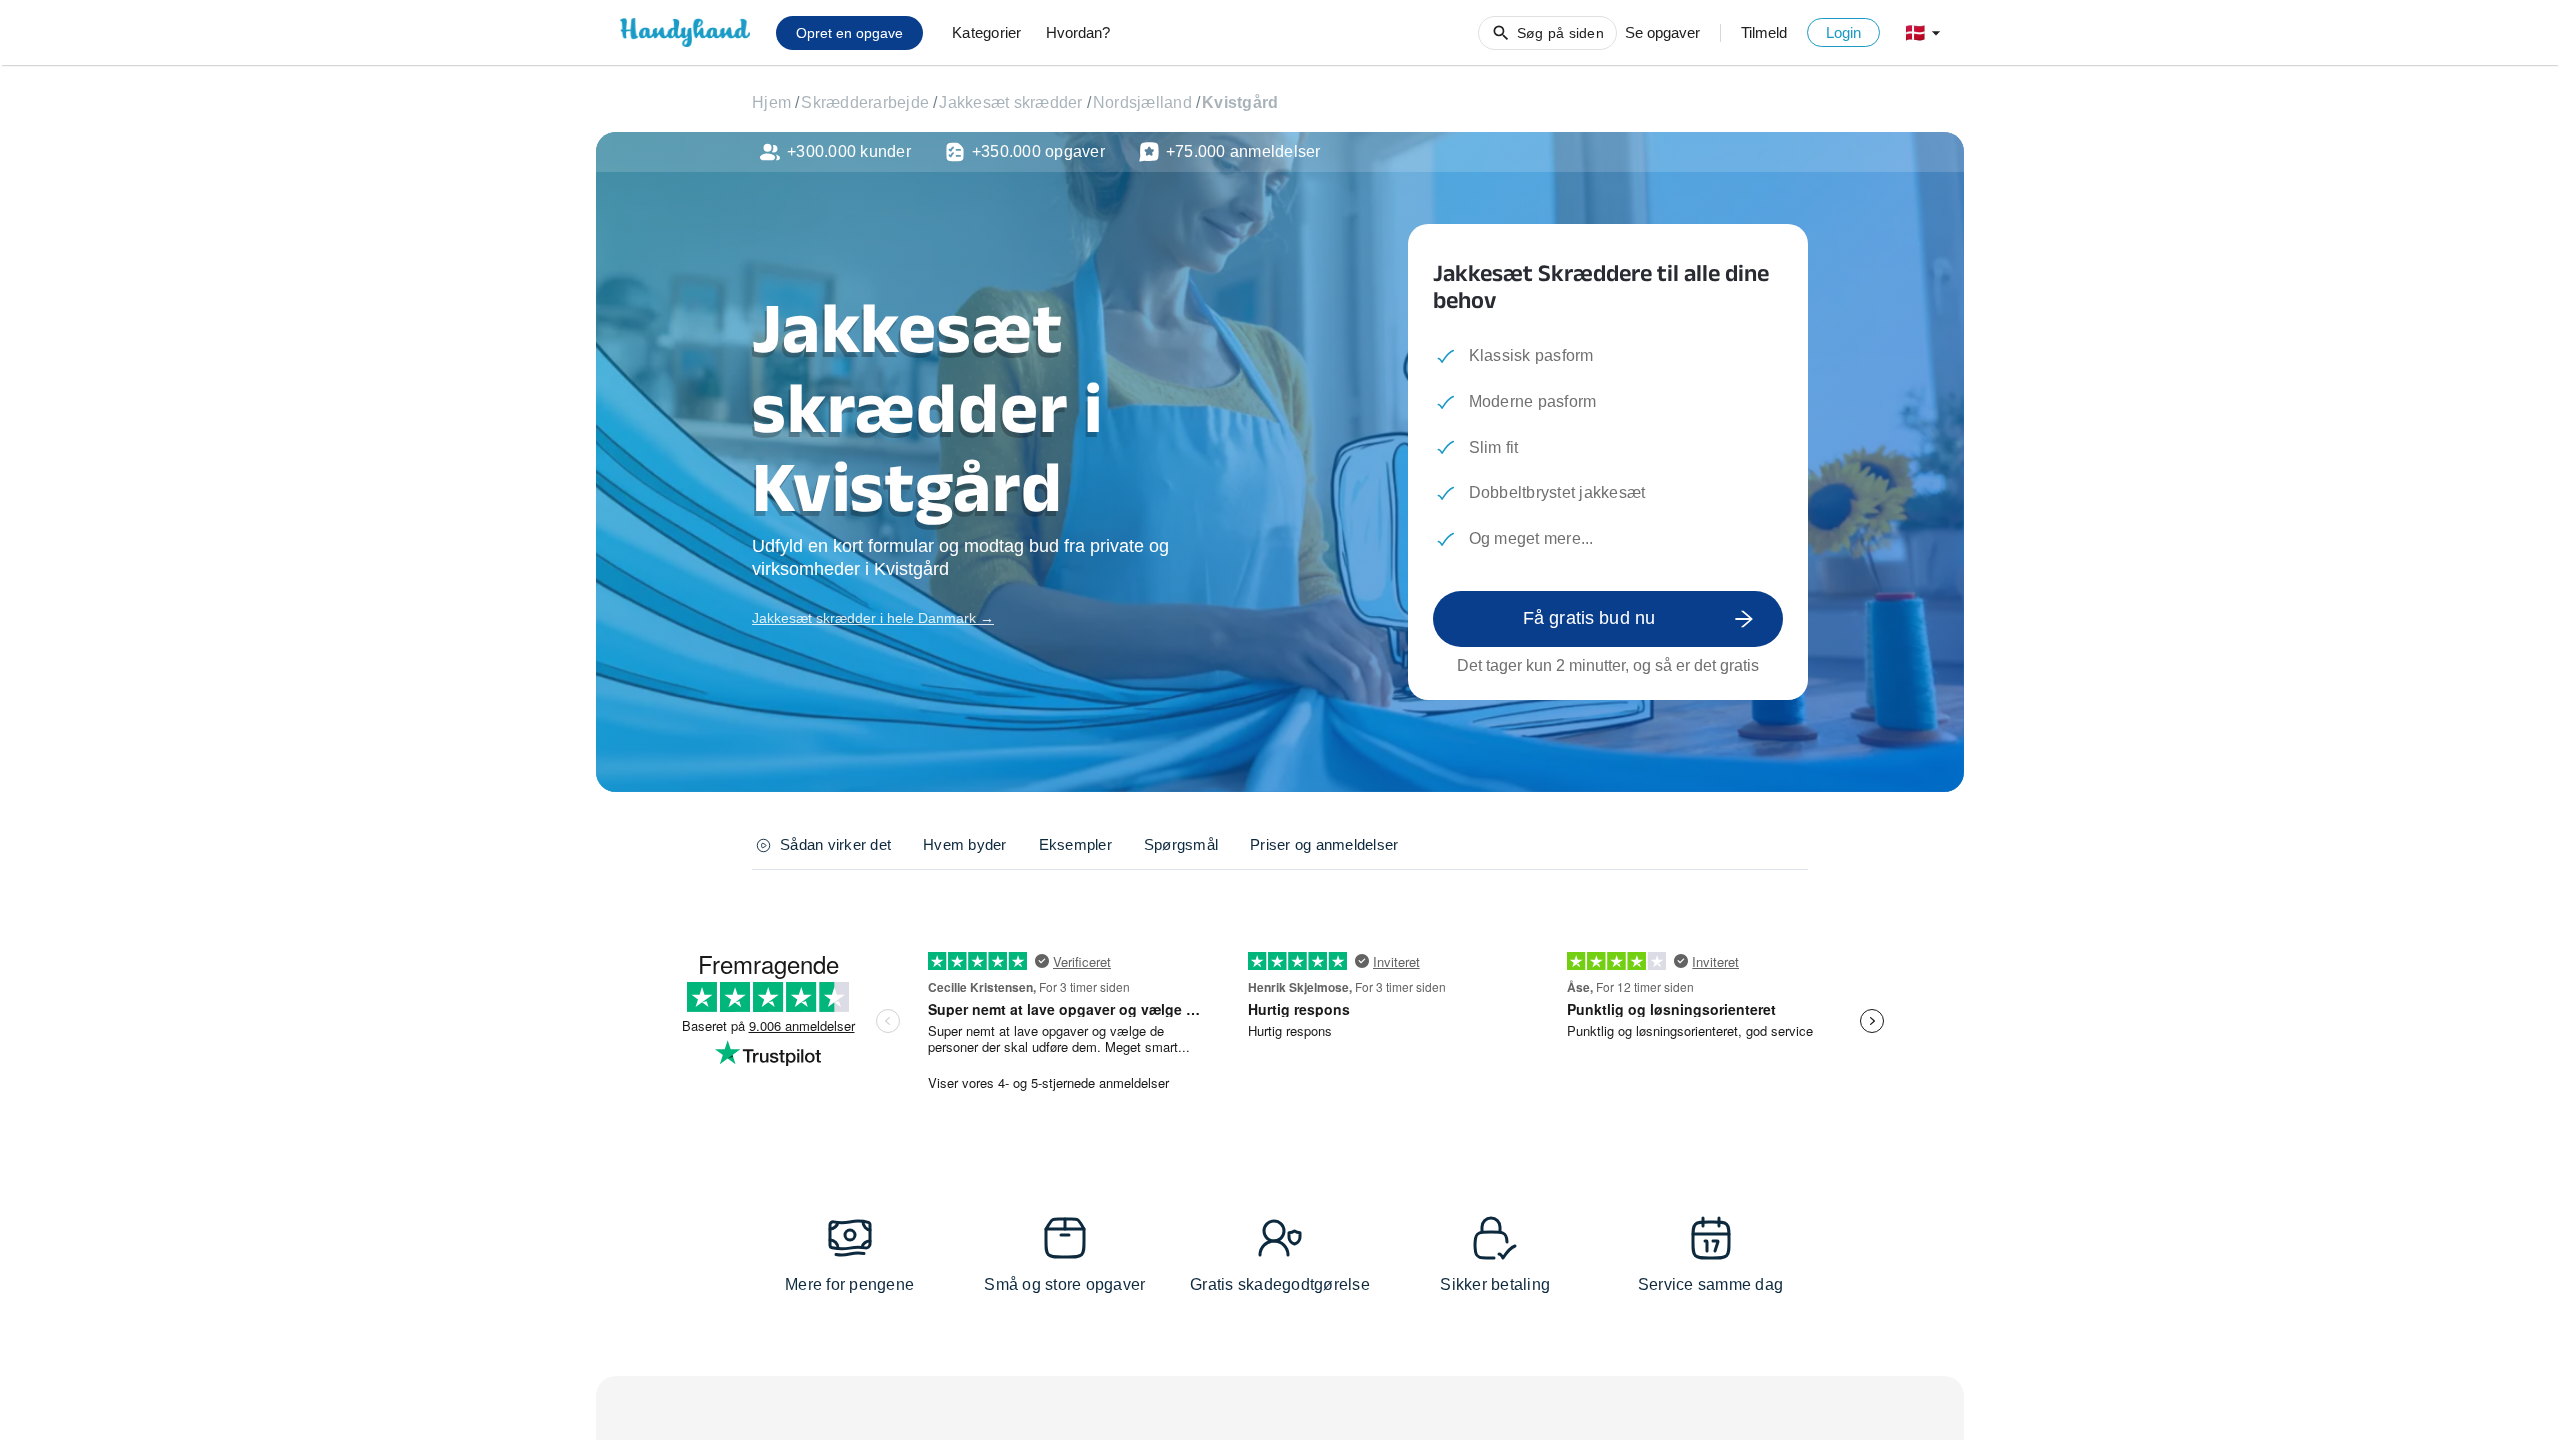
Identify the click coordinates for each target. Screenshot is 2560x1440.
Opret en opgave (849, 33)
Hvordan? (1078, 32)
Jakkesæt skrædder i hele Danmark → (873, 618)
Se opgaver (1662, 32)
